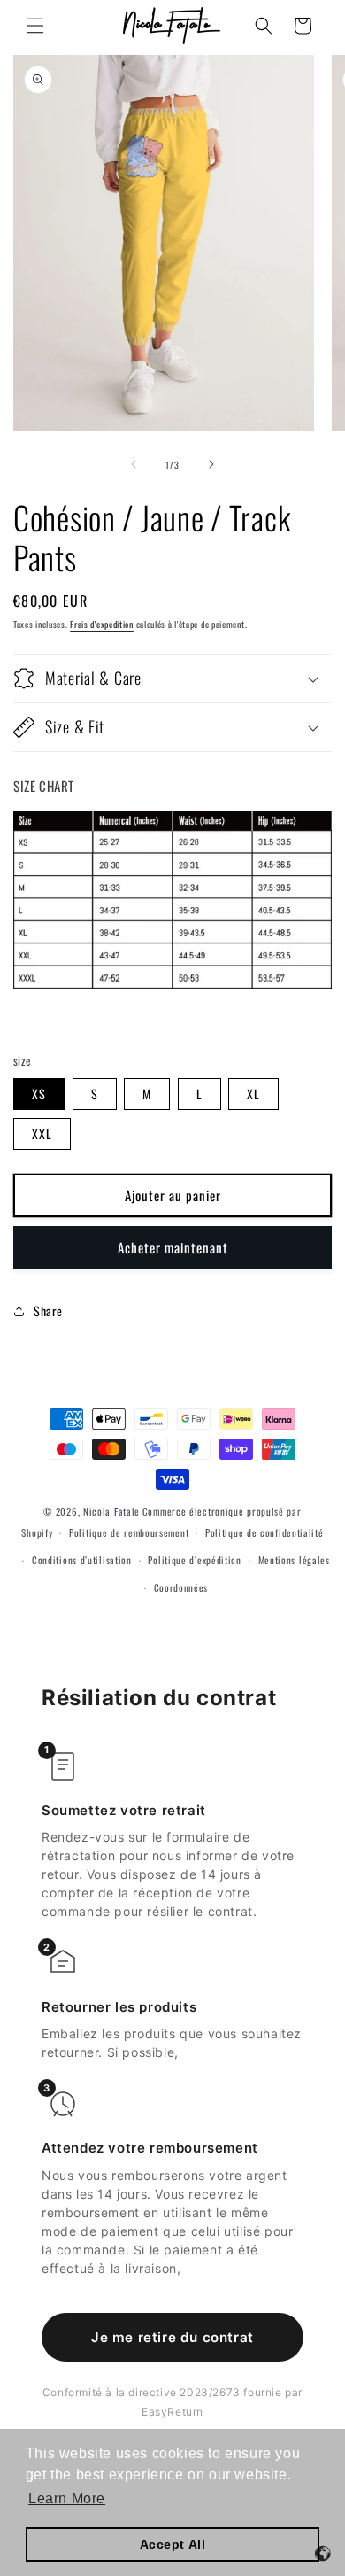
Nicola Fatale (111, 1511)
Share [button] (48, 1311)
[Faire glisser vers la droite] (211, 464)
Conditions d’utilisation (82, 1560)
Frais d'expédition (102, 624)
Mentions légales (294, 1560)
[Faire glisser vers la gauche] (134, 464)
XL (253, 1094)
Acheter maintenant (173, 1247)
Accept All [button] (173, 2544)
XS (39, 1094)
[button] (35, 26)
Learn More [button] (67, 2498)
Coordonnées (181, 1587)
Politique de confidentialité (264, 1532)
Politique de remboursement (129, 1532)
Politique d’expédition (194, 1560)
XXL (42, 1133)
